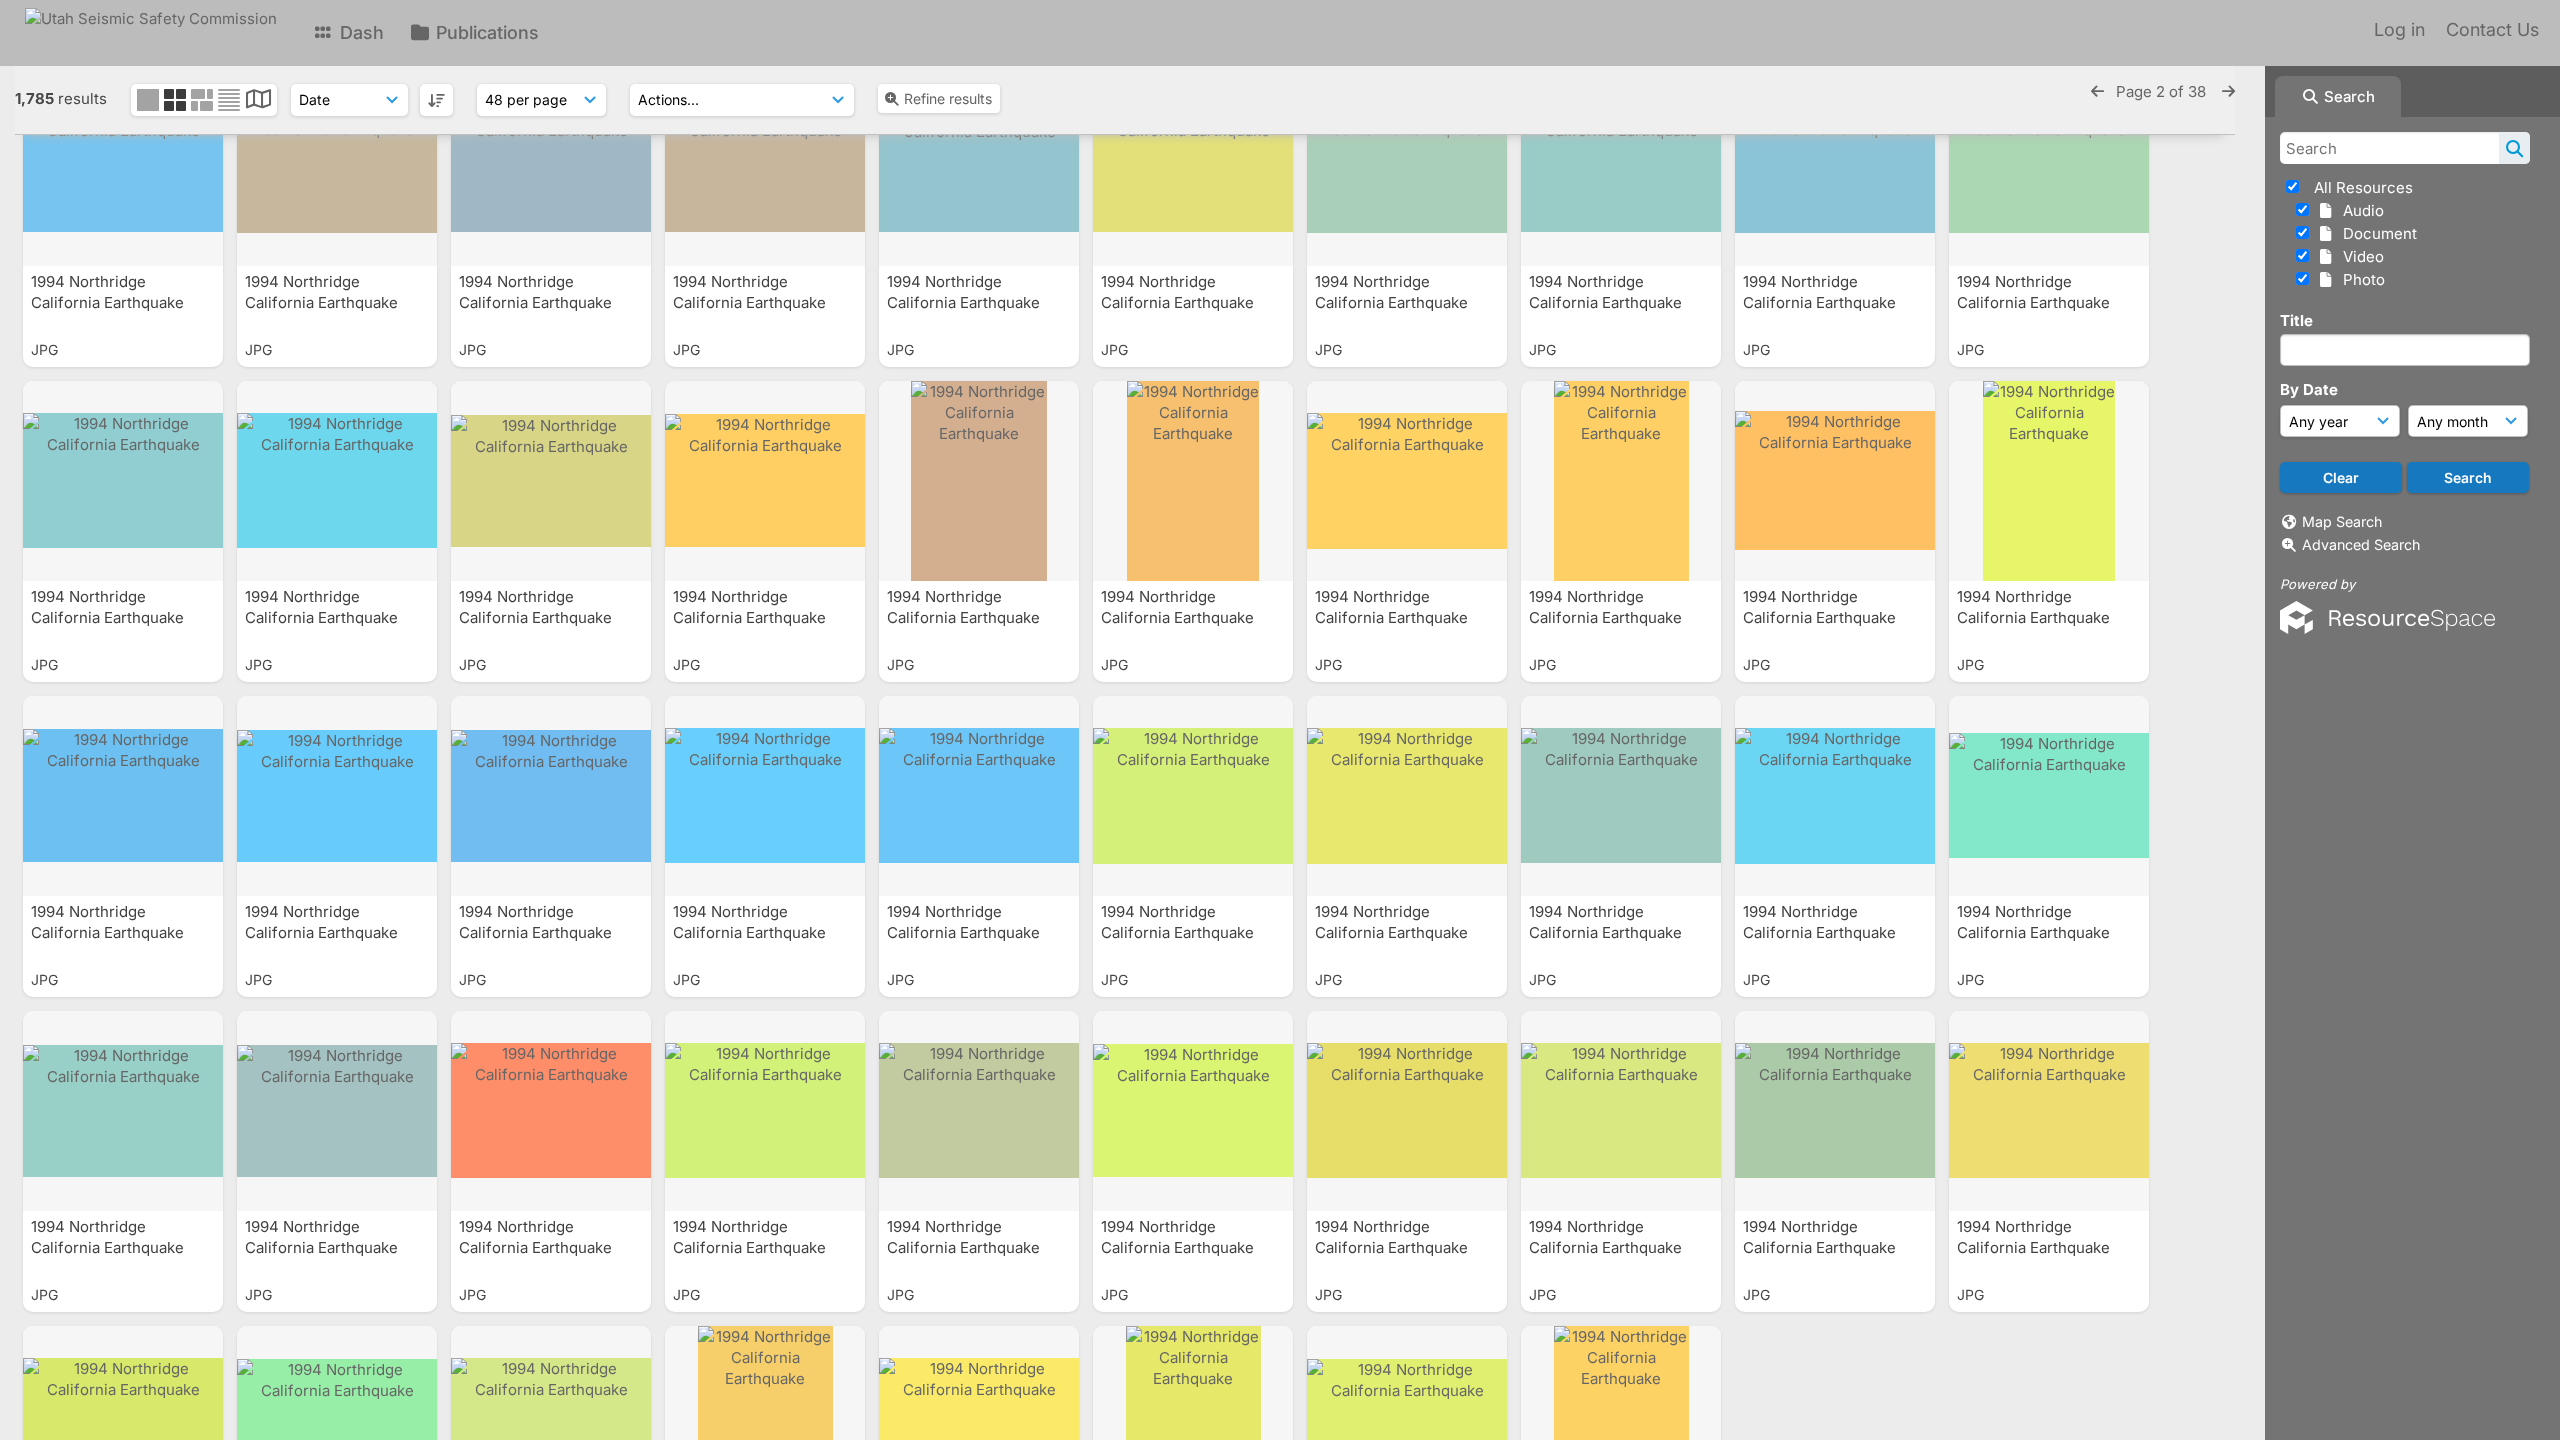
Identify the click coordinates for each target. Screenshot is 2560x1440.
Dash (359, 32)
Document (2376, 233)
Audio (2359, 210)
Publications (485, 32)
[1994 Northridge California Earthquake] (123, 166)
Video (2359, 256)
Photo (2360, 279)
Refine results (948, 98)
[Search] (2514, 148)
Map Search (2342, 521)
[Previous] (2097, 91)
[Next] (2228, 91)
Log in (2399, 29)
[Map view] (258, 101)
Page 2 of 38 (2163, 91)
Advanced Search (2361, 544)
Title (2296, 320)
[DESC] (436, 100)
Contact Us (2492, 29)
